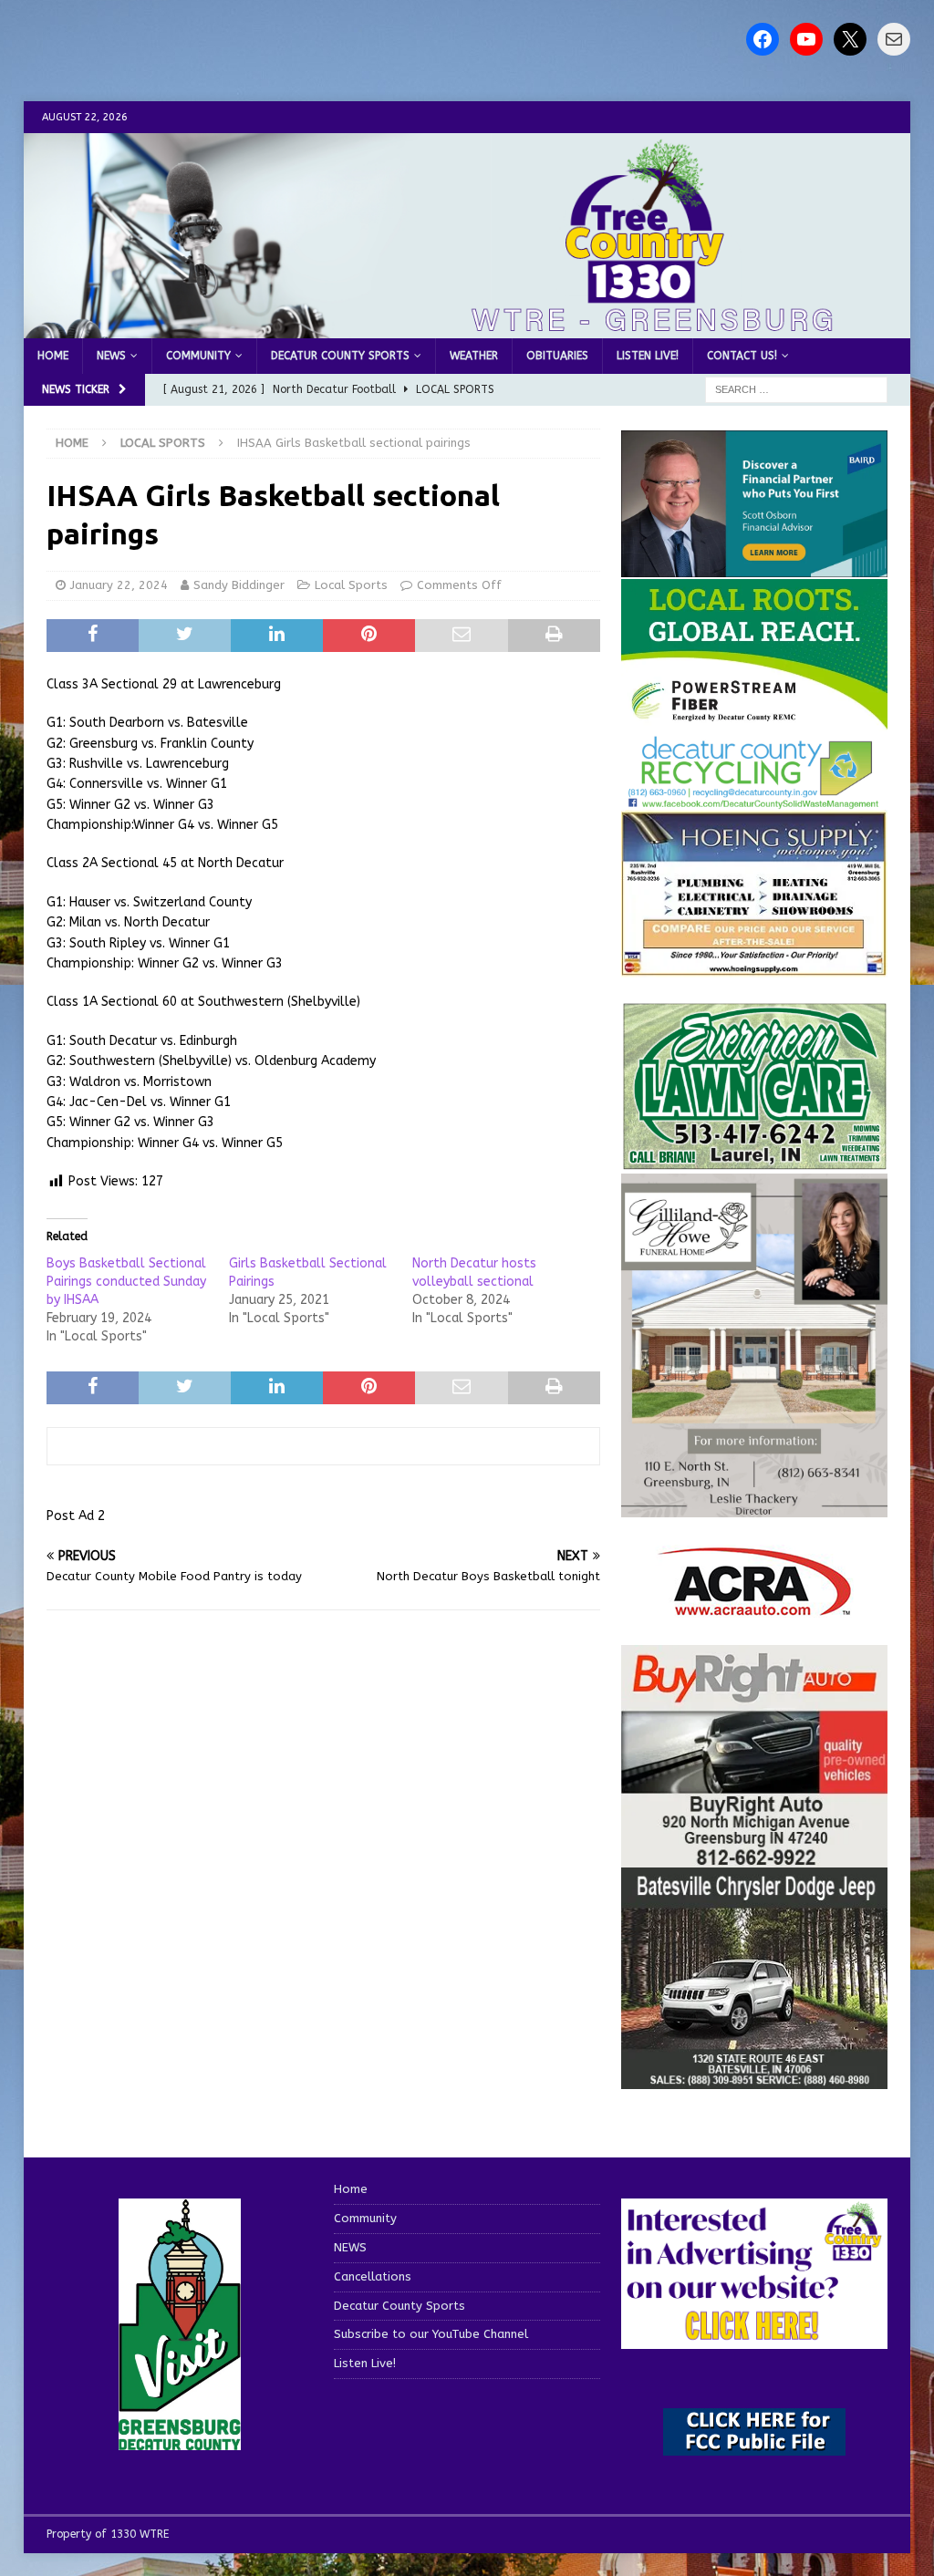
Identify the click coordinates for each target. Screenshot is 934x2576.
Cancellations (373, 2276)
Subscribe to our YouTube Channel (431, 2334)
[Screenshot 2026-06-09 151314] (754, 798)
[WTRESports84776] (754, 2079)
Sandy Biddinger (239, 585)
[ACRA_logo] (754, 1607)
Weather (474, 356)
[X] (850, 39)
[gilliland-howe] (754, 1507)
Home (53, 356)
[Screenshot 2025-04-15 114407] (754, 1160)
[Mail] (894, 39)
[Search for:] (796, 390)
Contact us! (742, 356)
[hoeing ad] (754, 966)
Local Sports (351, 585)
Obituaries (557, 356)
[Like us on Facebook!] (763, 39)
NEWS (111, 356)
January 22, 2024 (119, 585)
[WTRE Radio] (467, 328)
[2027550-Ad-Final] (754, 567)
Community (198, 356)
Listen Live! (648, 356)
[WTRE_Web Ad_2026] (754, 721)
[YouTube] (806, 39)
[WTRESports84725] (754, 1857)
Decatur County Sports (340, 356)
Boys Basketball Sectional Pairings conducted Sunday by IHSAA (126, 1282)
